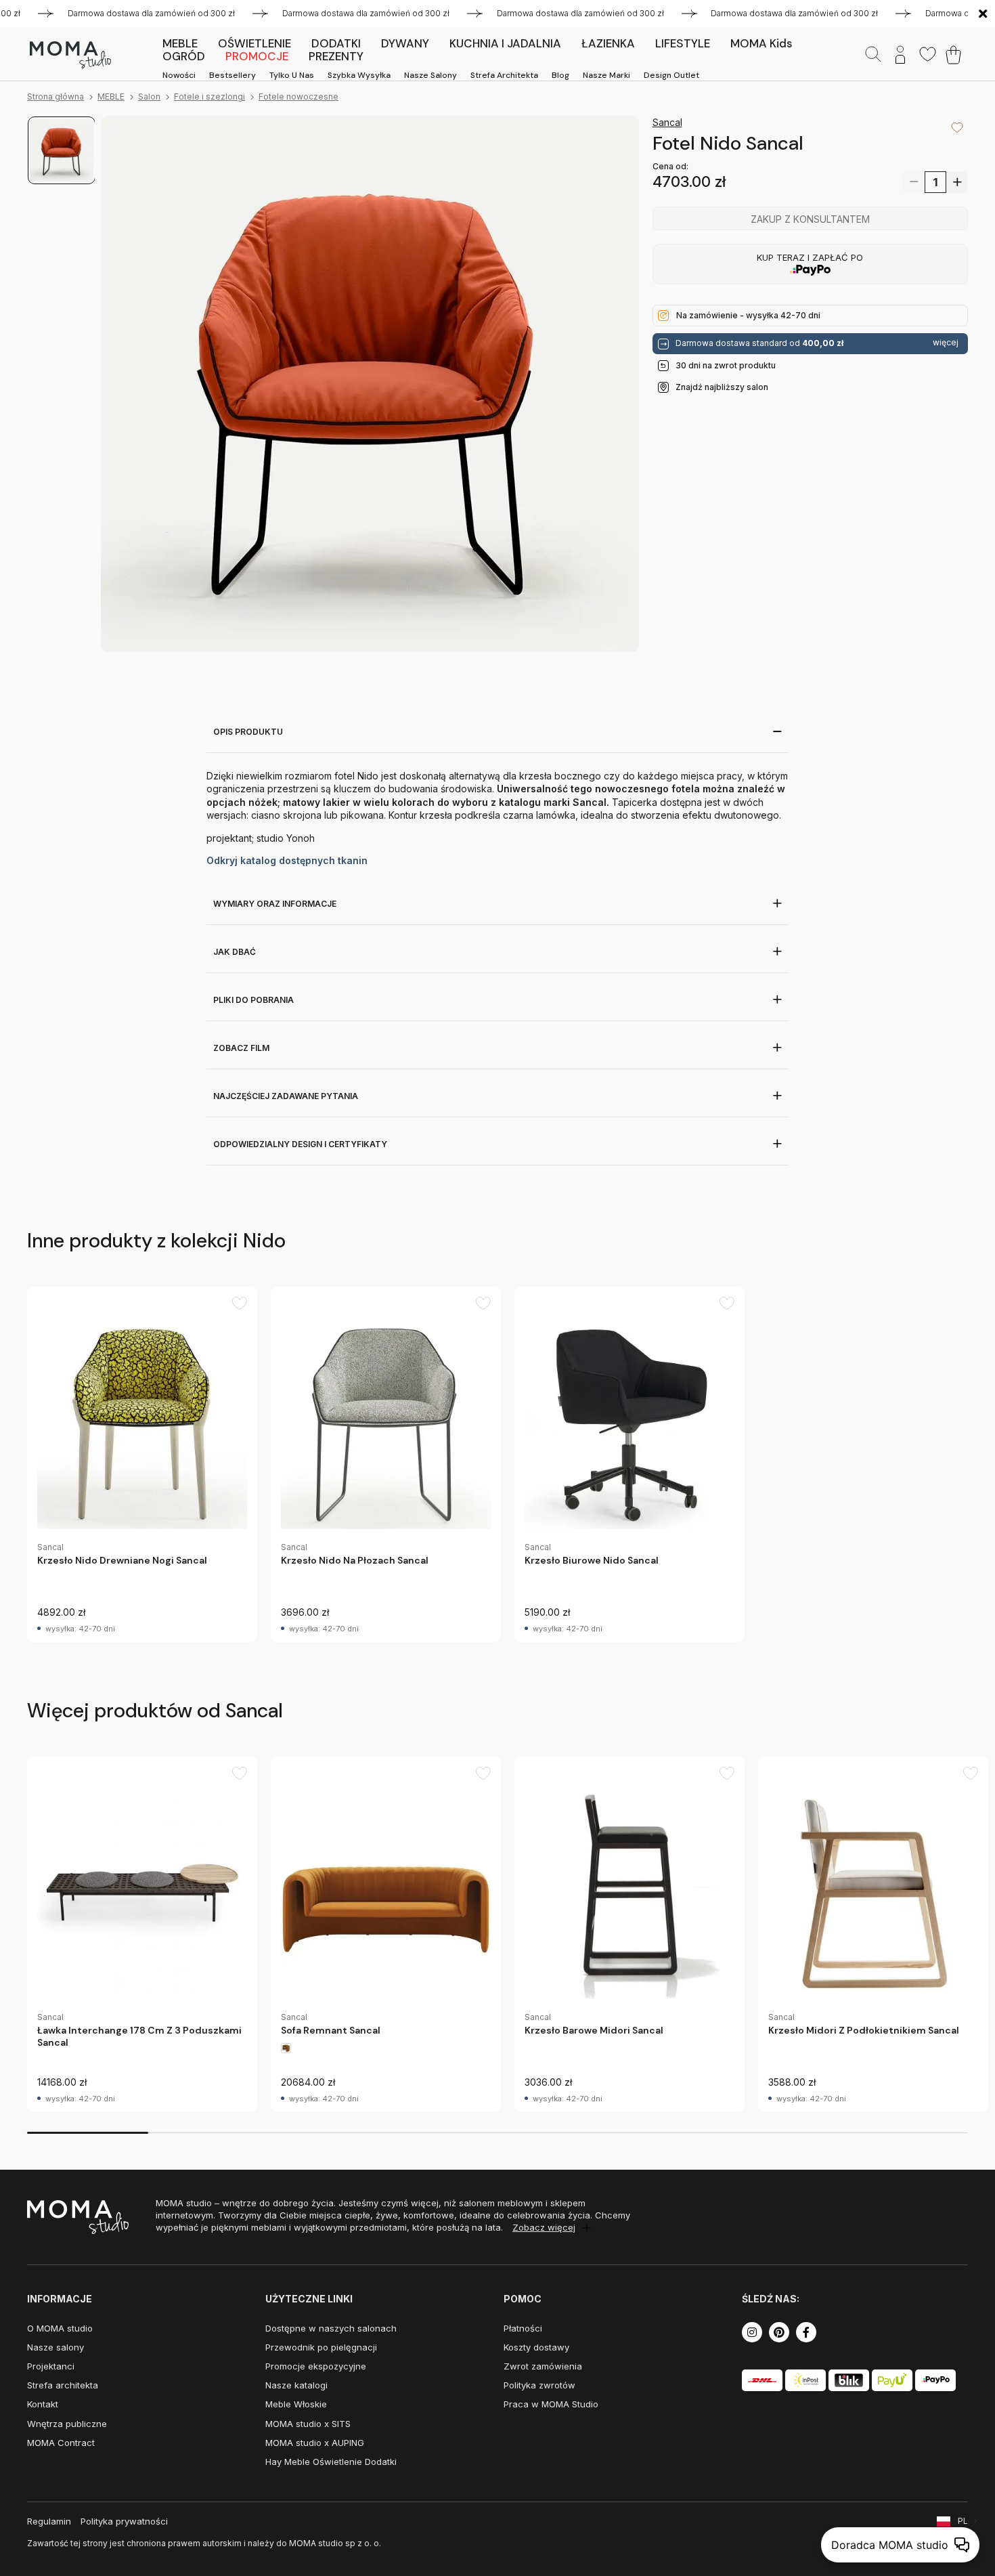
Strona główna (56, 96)
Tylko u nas (292, 75)
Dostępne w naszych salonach (331, 2328)
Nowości (179, 75)
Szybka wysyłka (359, 75)
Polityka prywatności (124, 2521)
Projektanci (51, 2366)
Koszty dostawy (536, 2347)
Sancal (667, 122)
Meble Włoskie (296, 2404)
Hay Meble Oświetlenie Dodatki (331, 2462)
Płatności (523, 2328)
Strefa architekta (504, 75)
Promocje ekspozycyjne (316, 2366)
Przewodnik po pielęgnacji (321, 2347)
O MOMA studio (60, 2328)
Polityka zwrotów (539, 2385)
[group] (142, 1464)
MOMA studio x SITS (308, 2424)
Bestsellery (233, 75)
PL (963, 2521)
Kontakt (43, 2404)
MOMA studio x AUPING (315, 2443)
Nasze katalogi (296, 2385)
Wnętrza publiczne (67, 2424)
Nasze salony (430, 75)
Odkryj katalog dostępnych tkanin (287, 860)
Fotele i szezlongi (209, 96)
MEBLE (111, 96)
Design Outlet (671, 75)
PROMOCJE (257, 56)
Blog (560, 75)
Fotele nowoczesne (298, 96)
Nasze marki (606, 75)
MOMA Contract (61, 2443)
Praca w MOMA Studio (551, 2404)
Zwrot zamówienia (543, 2366)
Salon (149, 96)
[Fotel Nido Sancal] (370, 385)
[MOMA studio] (70, 55)
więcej (946, 343)
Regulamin (49, 2521)
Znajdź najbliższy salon (722, 387)
